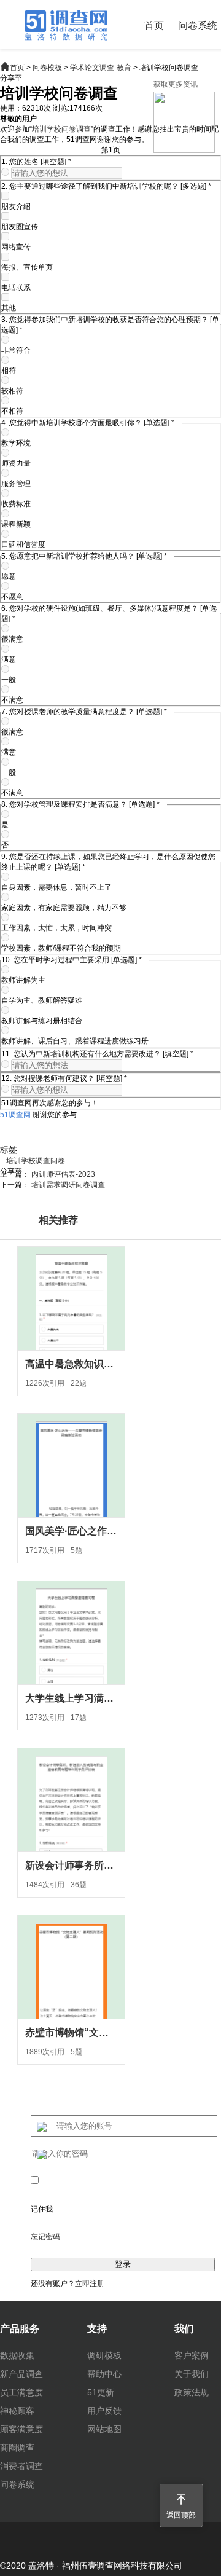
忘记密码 (45, 2237)
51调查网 (15, 1115)
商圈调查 (17, 2448)
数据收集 (17, 2355)
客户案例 (192, 2355)
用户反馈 (104, 2411)
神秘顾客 (17, 2411)
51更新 (101, 2392)
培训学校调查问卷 (36, 1161)
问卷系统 (198, 26)
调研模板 (104, 2355)
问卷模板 (47, 68)
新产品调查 (21, 2374)
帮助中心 (104, 2374)
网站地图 (104, 2429)
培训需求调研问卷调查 (68, 1185)
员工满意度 (21, 2392)
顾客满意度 (21, 2429)
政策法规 (192, 2392)
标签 (9, 1150)
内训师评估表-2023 (63, 1174)
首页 (154, 26)
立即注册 (90, 2283)
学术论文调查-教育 (101, 68)
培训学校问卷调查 (61, 129)
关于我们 (192, 2374)
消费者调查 (21, 2466)
